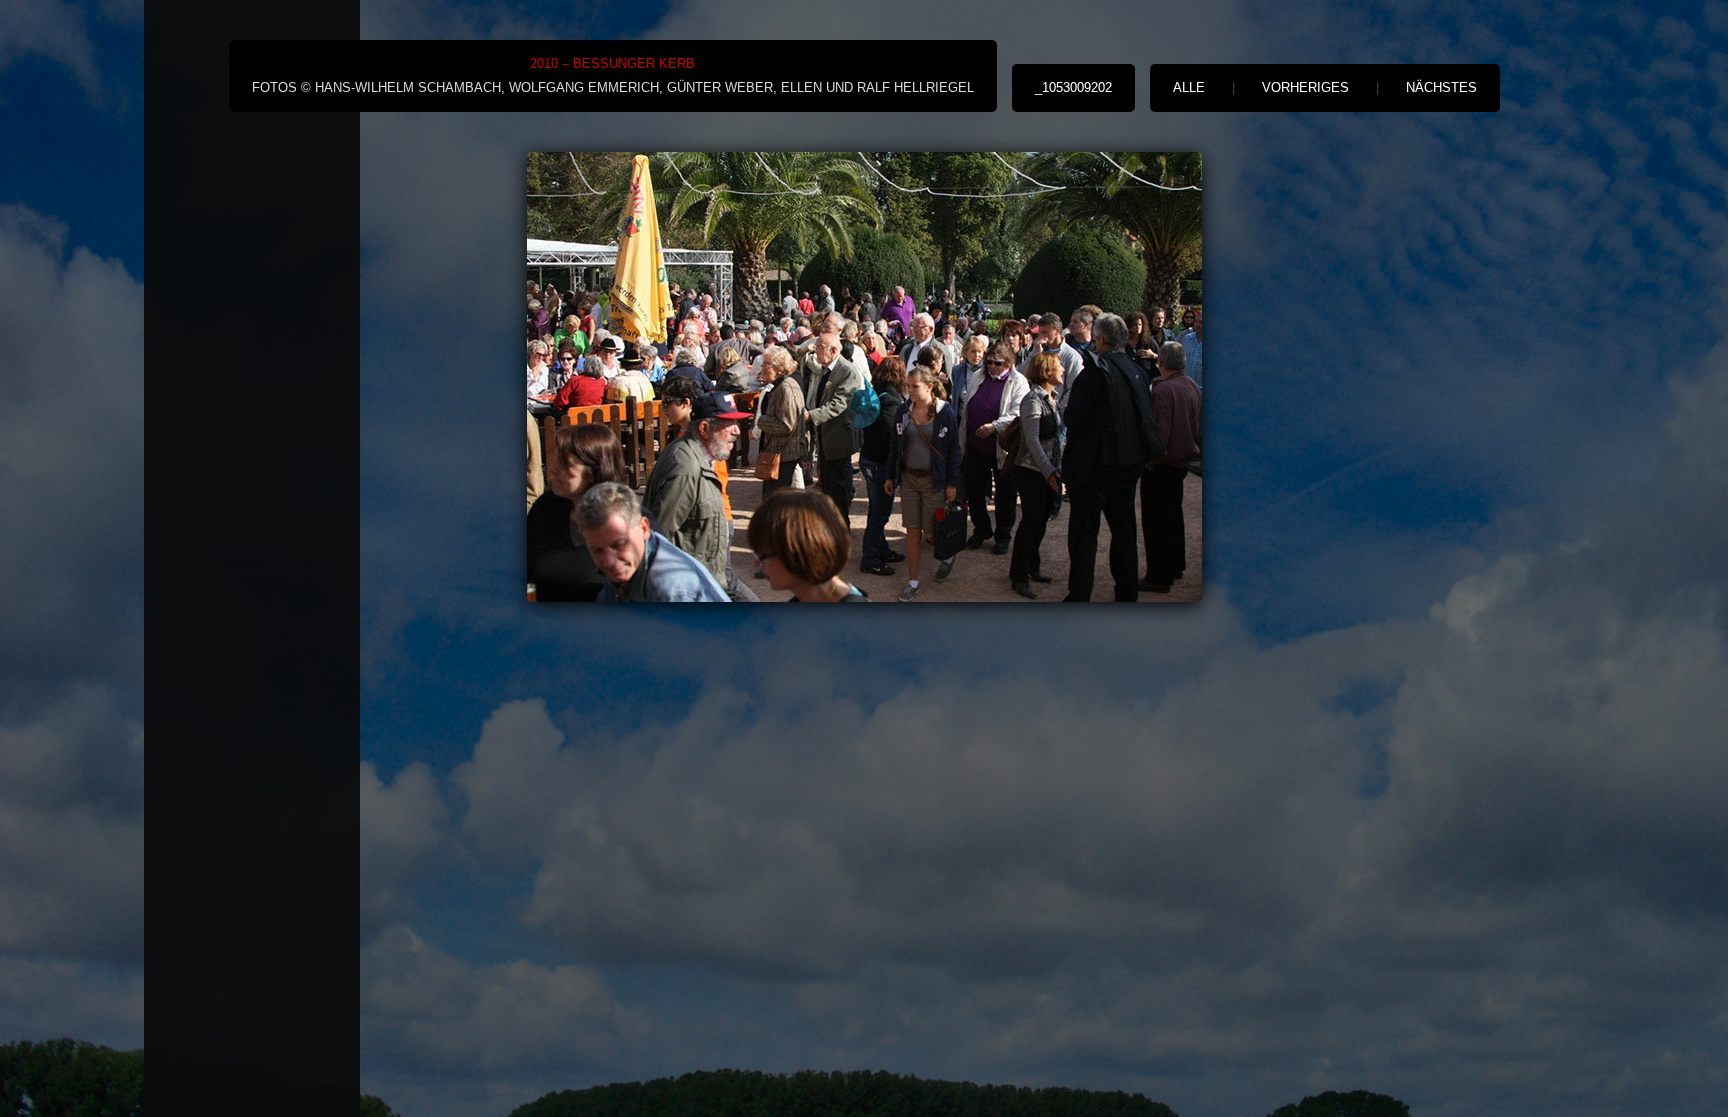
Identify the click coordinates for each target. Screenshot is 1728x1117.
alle (1189, 87)
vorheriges (1305, 87)
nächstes (1441, 87)
